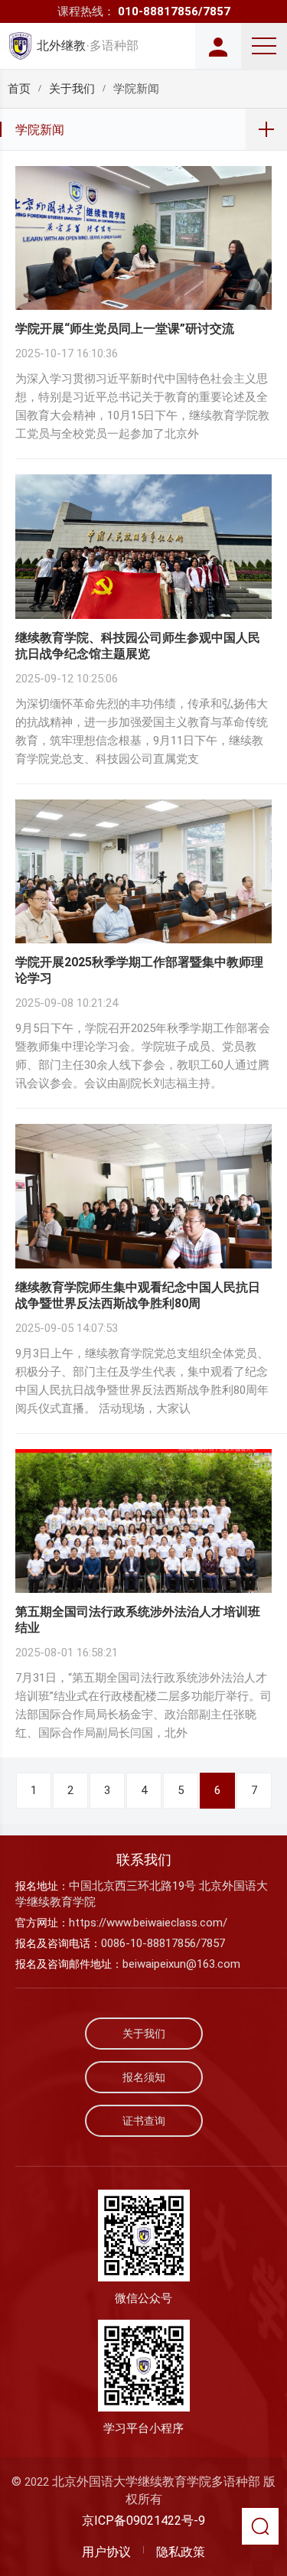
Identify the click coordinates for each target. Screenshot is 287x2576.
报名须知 (144, 2077)
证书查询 (144, 2121)
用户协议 (106, 2552)
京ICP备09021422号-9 (143, 2521)
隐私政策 (181, 2552)
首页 (19, 89)
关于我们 (72, 89)
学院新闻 (40, 130)
